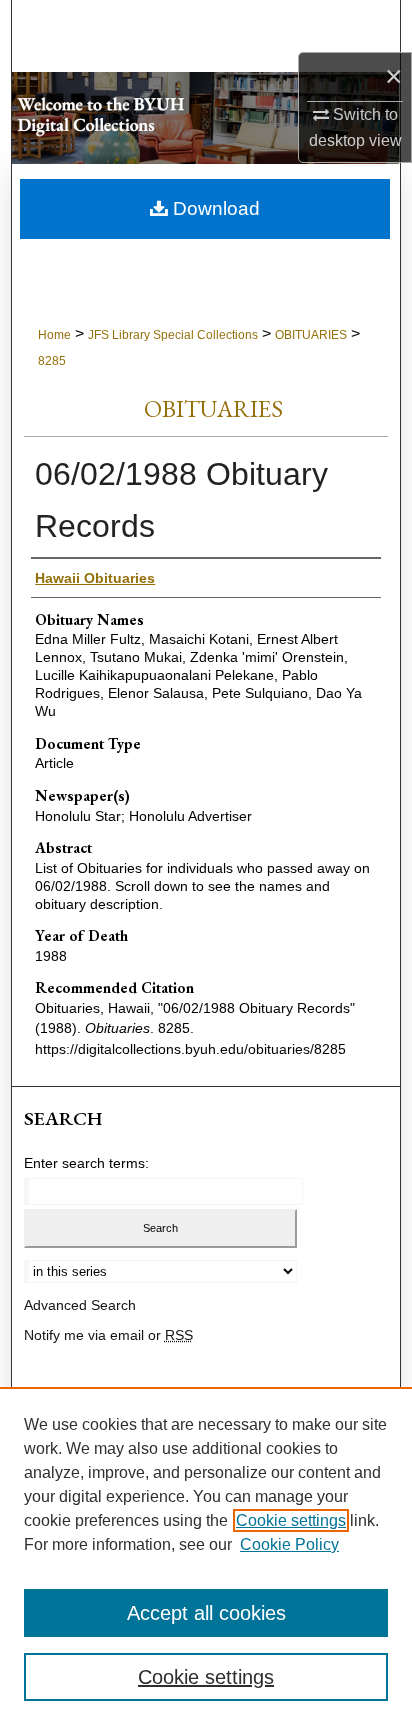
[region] (206, 1556)
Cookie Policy (289, 1544)
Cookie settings (291, 1520)
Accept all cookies (206, 1613)
